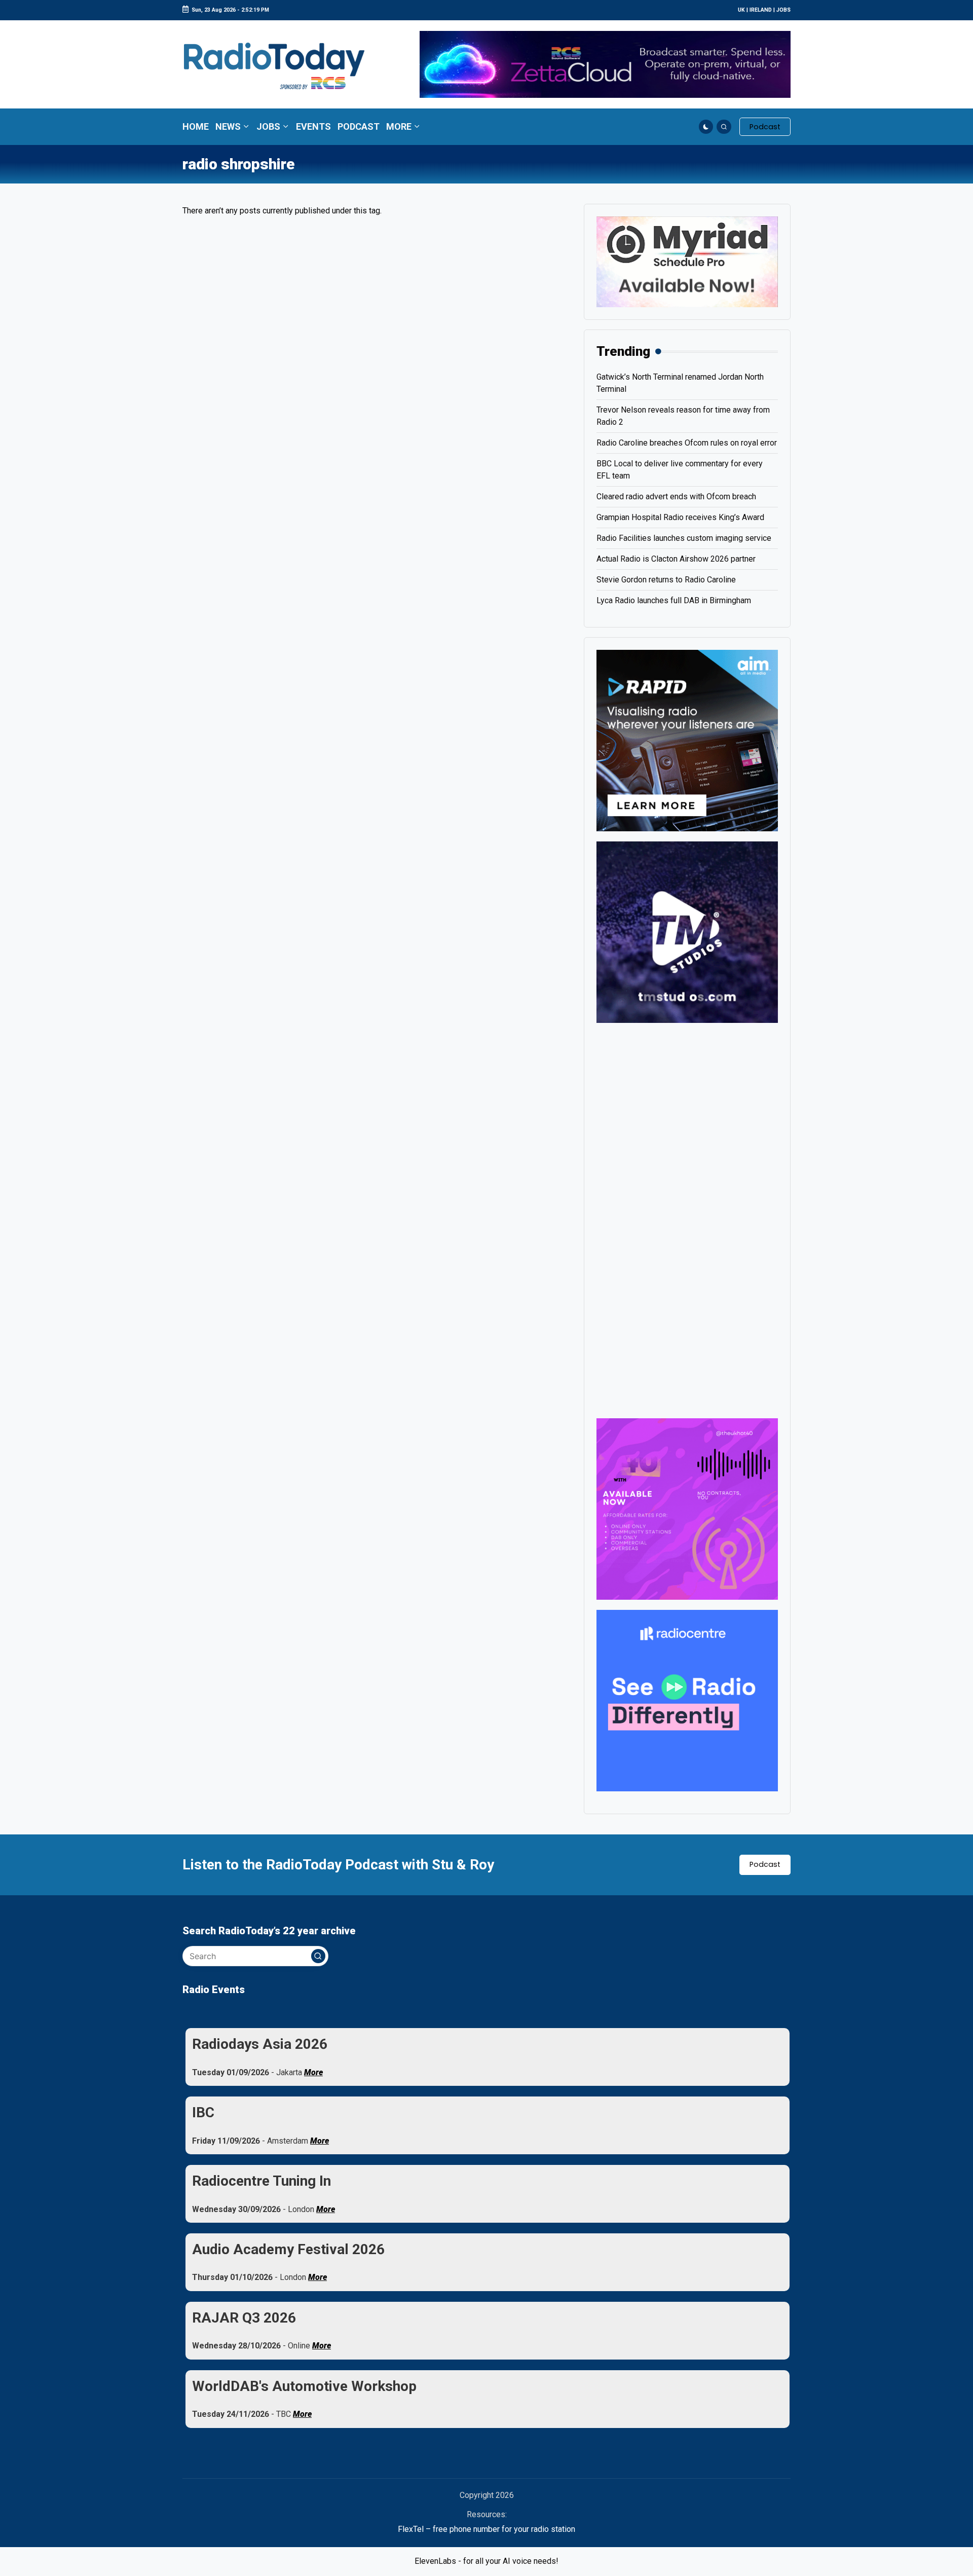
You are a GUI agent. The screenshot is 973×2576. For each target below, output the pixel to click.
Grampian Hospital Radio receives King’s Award (680, 517)
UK (741, 10)
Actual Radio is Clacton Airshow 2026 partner (676, 559)
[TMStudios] (687, 931)
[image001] (687, 1508)
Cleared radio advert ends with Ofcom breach (676, 496)
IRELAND (761, 10)
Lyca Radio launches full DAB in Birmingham (674, 600)
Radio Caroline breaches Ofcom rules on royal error (687, 443)
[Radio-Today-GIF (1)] (687, 1700)
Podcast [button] (765, 1864)
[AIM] (687, 740)
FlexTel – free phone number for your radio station (486, 2529)
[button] (765, 127)
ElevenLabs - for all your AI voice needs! (486, 2561)
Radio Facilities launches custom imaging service (684, 538)
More (313, 2072)
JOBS (783, 10)
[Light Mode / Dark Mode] (706, 127)
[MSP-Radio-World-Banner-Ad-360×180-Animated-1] (687, 261)
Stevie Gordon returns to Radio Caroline (666, 580)
